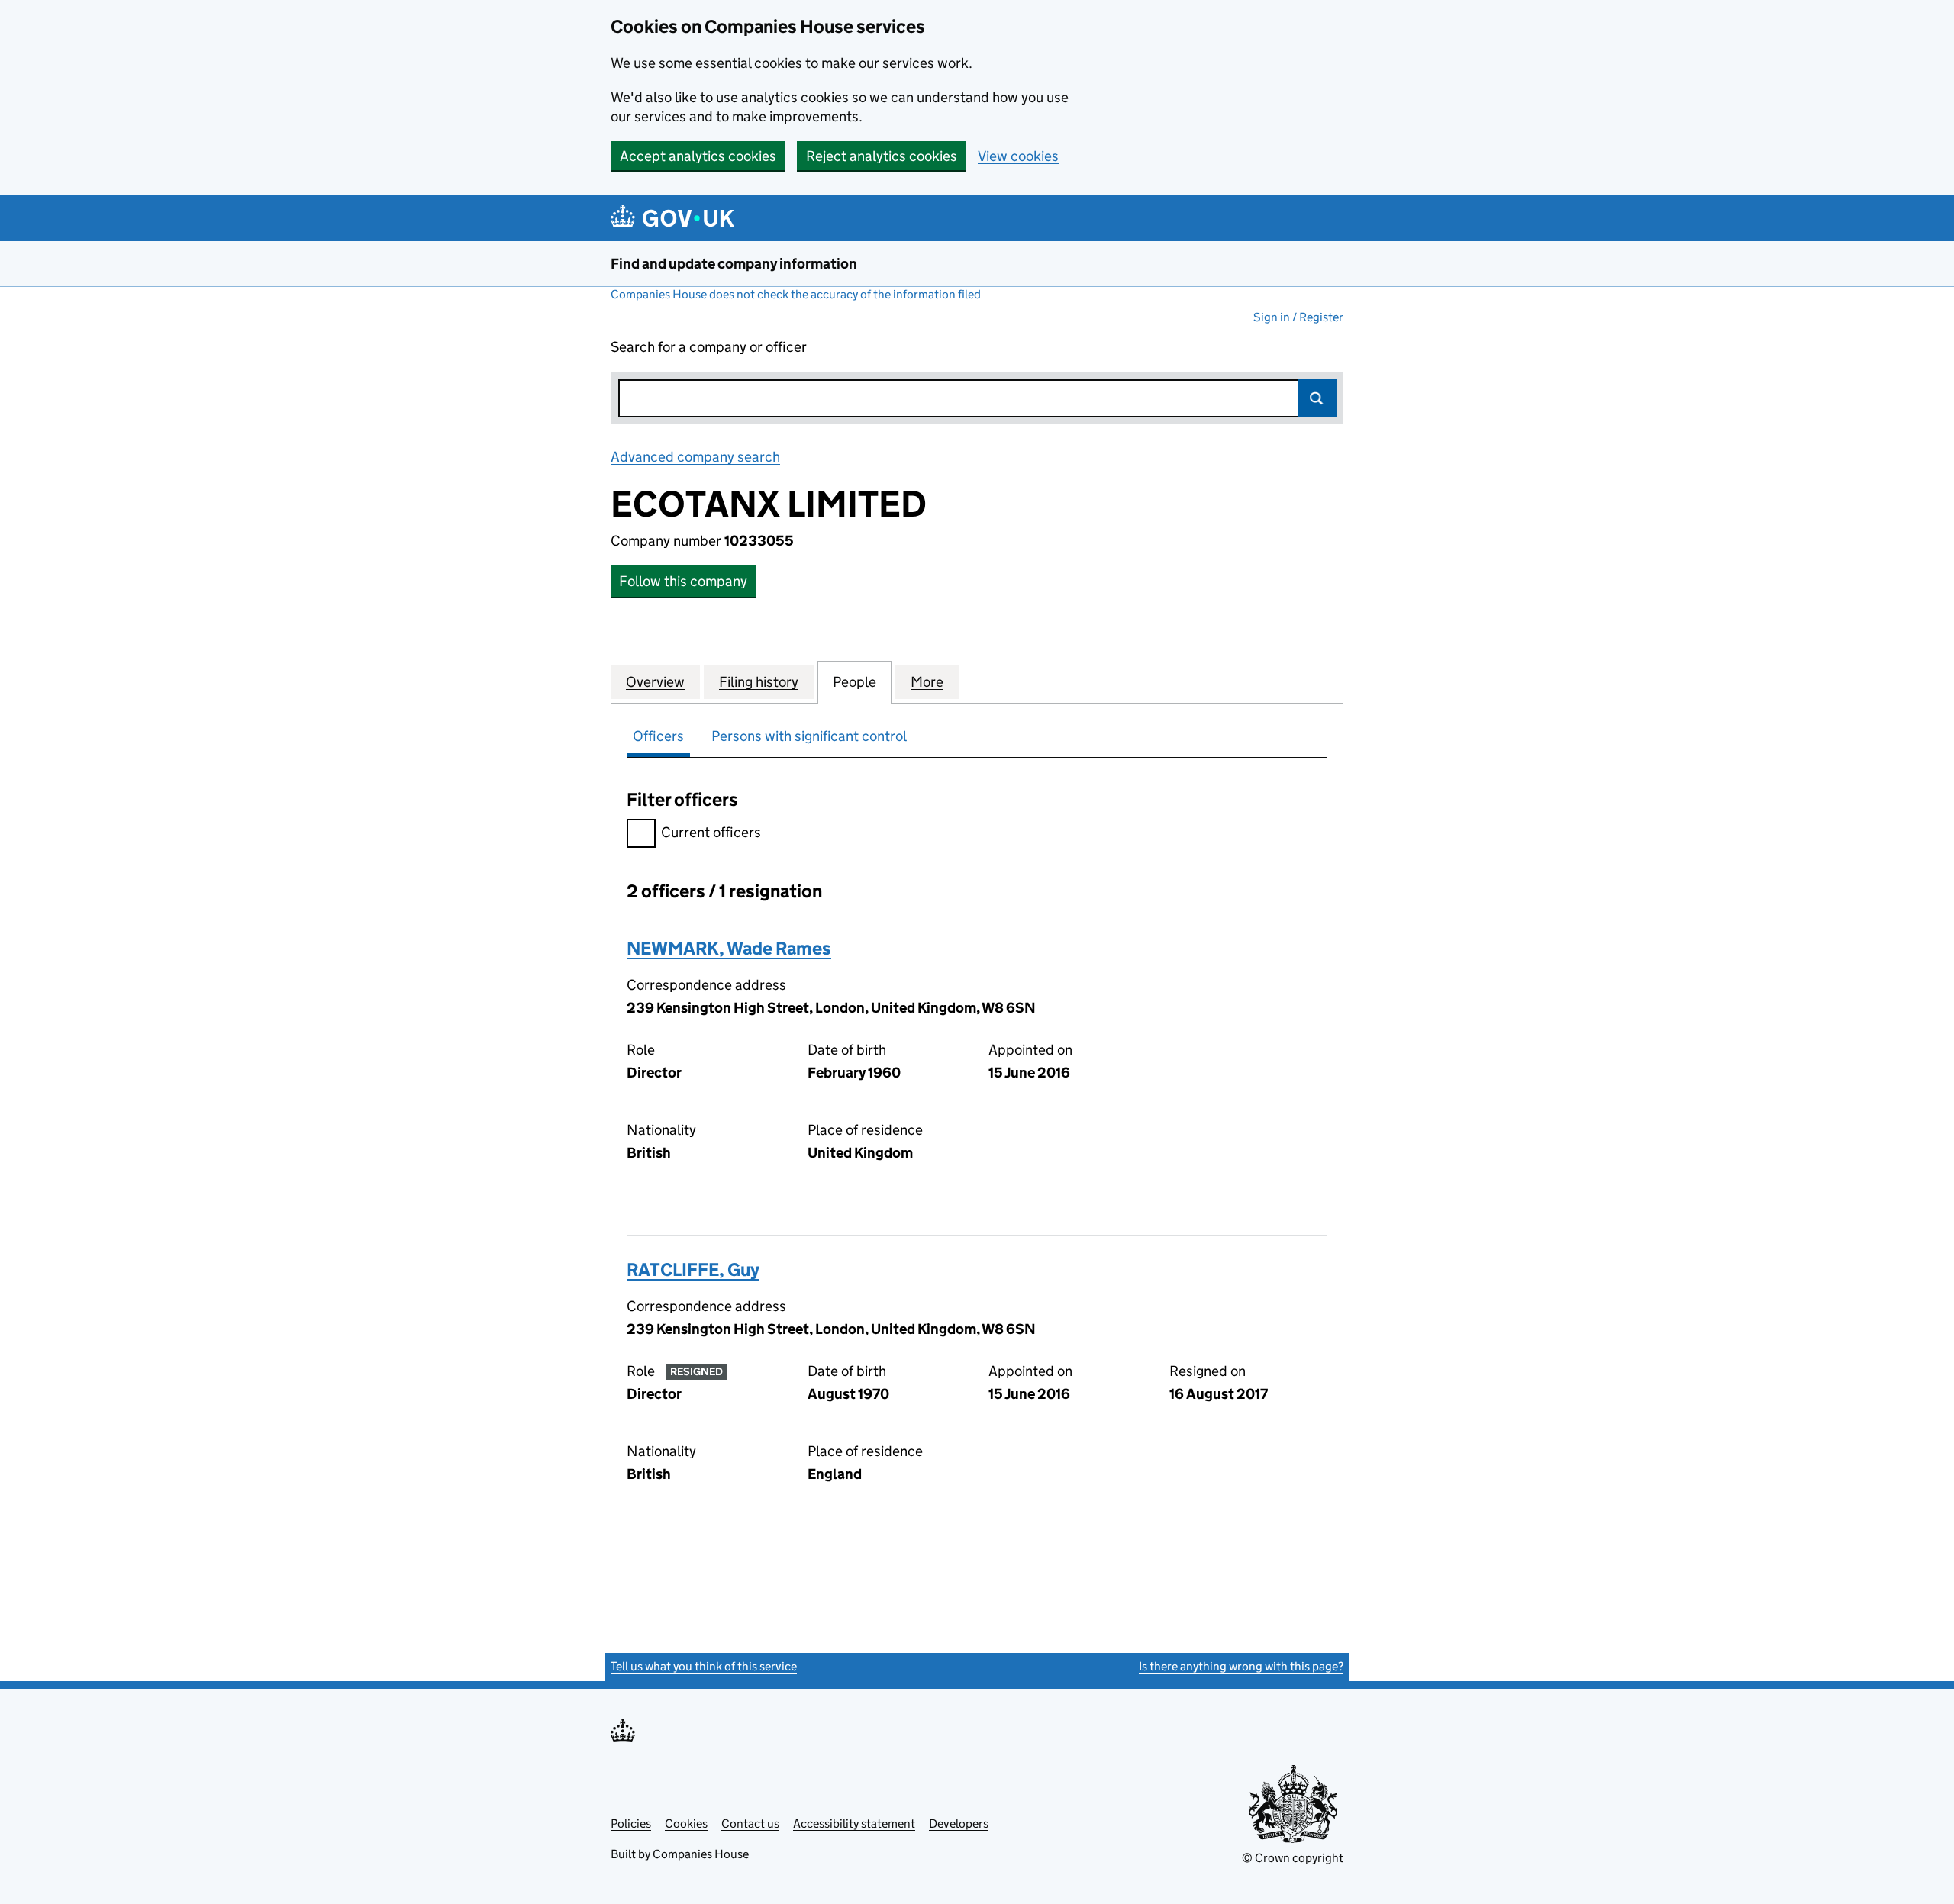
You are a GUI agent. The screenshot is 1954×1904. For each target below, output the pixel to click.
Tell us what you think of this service (704, 1666)
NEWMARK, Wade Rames (729, 948)
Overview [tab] (655, 682)
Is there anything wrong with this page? (1241, 1666)
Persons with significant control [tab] (809, 736)
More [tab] (927, 682)
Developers (959, 1823)
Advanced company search (695, 457)
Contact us (750, 1823)
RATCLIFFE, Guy (693, 1269)
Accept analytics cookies (698, 156)
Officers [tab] (658, 736)
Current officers (711, 832)
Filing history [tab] (759, 682)
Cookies (686, 1823)
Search (1317, 398)
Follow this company (683, 581)
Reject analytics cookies (882, 156)
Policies (631, 1823)
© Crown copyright (1293, 1858)
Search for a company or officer (709, 347)
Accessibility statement (854, 1823)
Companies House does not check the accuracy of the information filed (796, 294)
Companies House (701, 1854)
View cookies (1018, 156)
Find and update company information (734, 264)
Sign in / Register (1298, 317)
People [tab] (854, 682)
